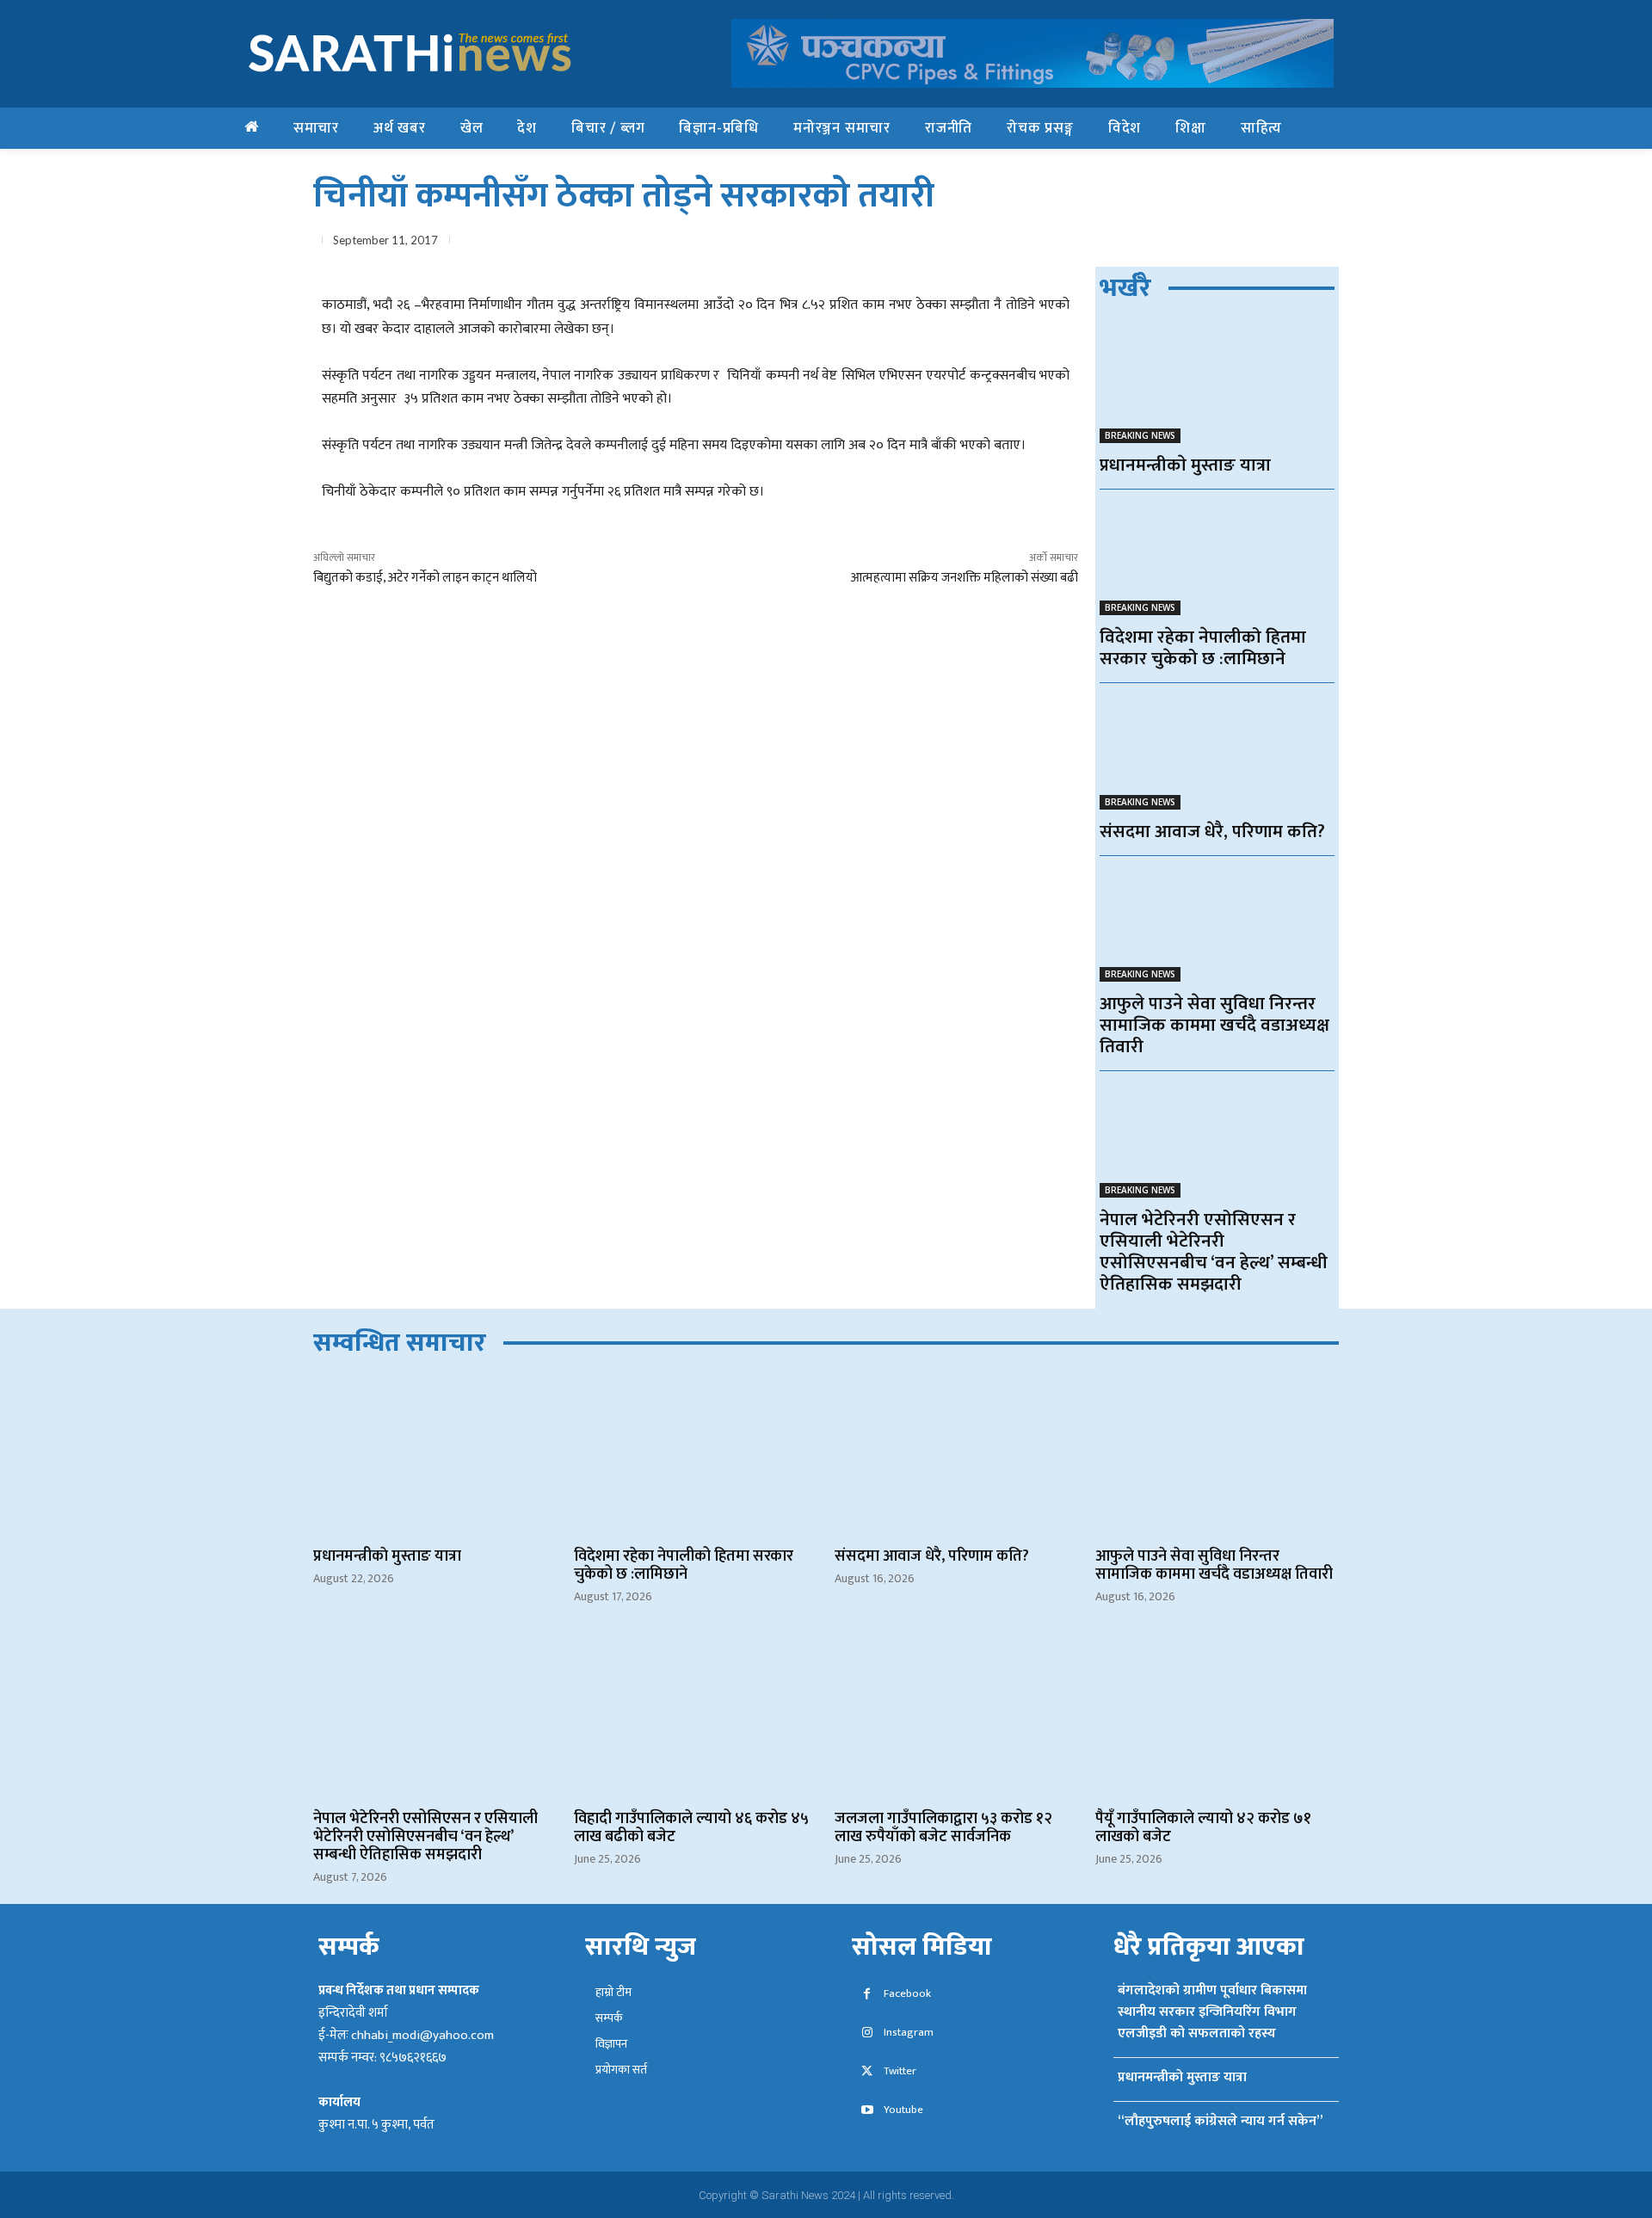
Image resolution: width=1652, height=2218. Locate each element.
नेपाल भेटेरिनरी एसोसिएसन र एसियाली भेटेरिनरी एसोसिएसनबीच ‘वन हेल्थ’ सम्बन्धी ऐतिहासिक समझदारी (1214, 1252)
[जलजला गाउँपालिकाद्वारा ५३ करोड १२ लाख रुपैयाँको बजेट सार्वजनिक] (956, 1718)
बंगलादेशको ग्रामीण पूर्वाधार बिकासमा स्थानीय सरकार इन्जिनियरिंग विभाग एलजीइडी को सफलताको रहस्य (1212, 2012)
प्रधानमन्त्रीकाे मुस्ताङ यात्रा (1185, 465)
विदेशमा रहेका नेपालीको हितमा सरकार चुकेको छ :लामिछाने (1203, 648)
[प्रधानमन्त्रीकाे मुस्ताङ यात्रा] (1217, 384)
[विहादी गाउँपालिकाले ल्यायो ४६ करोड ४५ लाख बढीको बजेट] (696, 1718)
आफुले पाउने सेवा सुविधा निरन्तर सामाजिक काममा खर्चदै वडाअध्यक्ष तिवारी (1214, 1025)
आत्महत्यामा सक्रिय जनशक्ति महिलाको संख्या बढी (964, 578)
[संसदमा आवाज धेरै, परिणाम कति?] (1217, 751)
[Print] (1280, 243)
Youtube (903, 2110)
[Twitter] (1162, 243)
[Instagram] (867, 2033)
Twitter (900, 2071)
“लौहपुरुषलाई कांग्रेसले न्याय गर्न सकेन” (1220, 2121)
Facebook (907, 1994)
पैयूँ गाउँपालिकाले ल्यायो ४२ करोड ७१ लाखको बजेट (1203, 1828)
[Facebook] (1122, 243)
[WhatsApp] (1201, 243)
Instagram (909, 2033)
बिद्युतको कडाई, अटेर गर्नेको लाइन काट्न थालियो (425, 578)
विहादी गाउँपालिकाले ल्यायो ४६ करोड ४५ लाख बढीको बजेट (691, 1828)
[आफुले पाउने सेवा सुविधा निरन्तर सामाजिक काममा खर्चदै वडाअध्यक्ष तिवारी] (1217, 924)
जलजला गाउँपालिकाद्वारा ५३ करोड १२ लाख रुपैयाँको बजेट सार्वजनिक (943, 1828)
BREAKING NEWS (1140, 435)
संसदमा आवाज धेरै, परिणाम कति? (1212, 832)
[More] (1321, 243)
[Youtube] (867, 2111)
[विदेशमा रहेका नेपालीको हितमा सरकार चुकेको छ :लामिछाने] (1217, 557)
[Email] (1241, 243)
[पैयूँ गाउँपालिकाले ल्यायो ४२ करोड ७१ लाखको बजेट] (1217, 1718)
